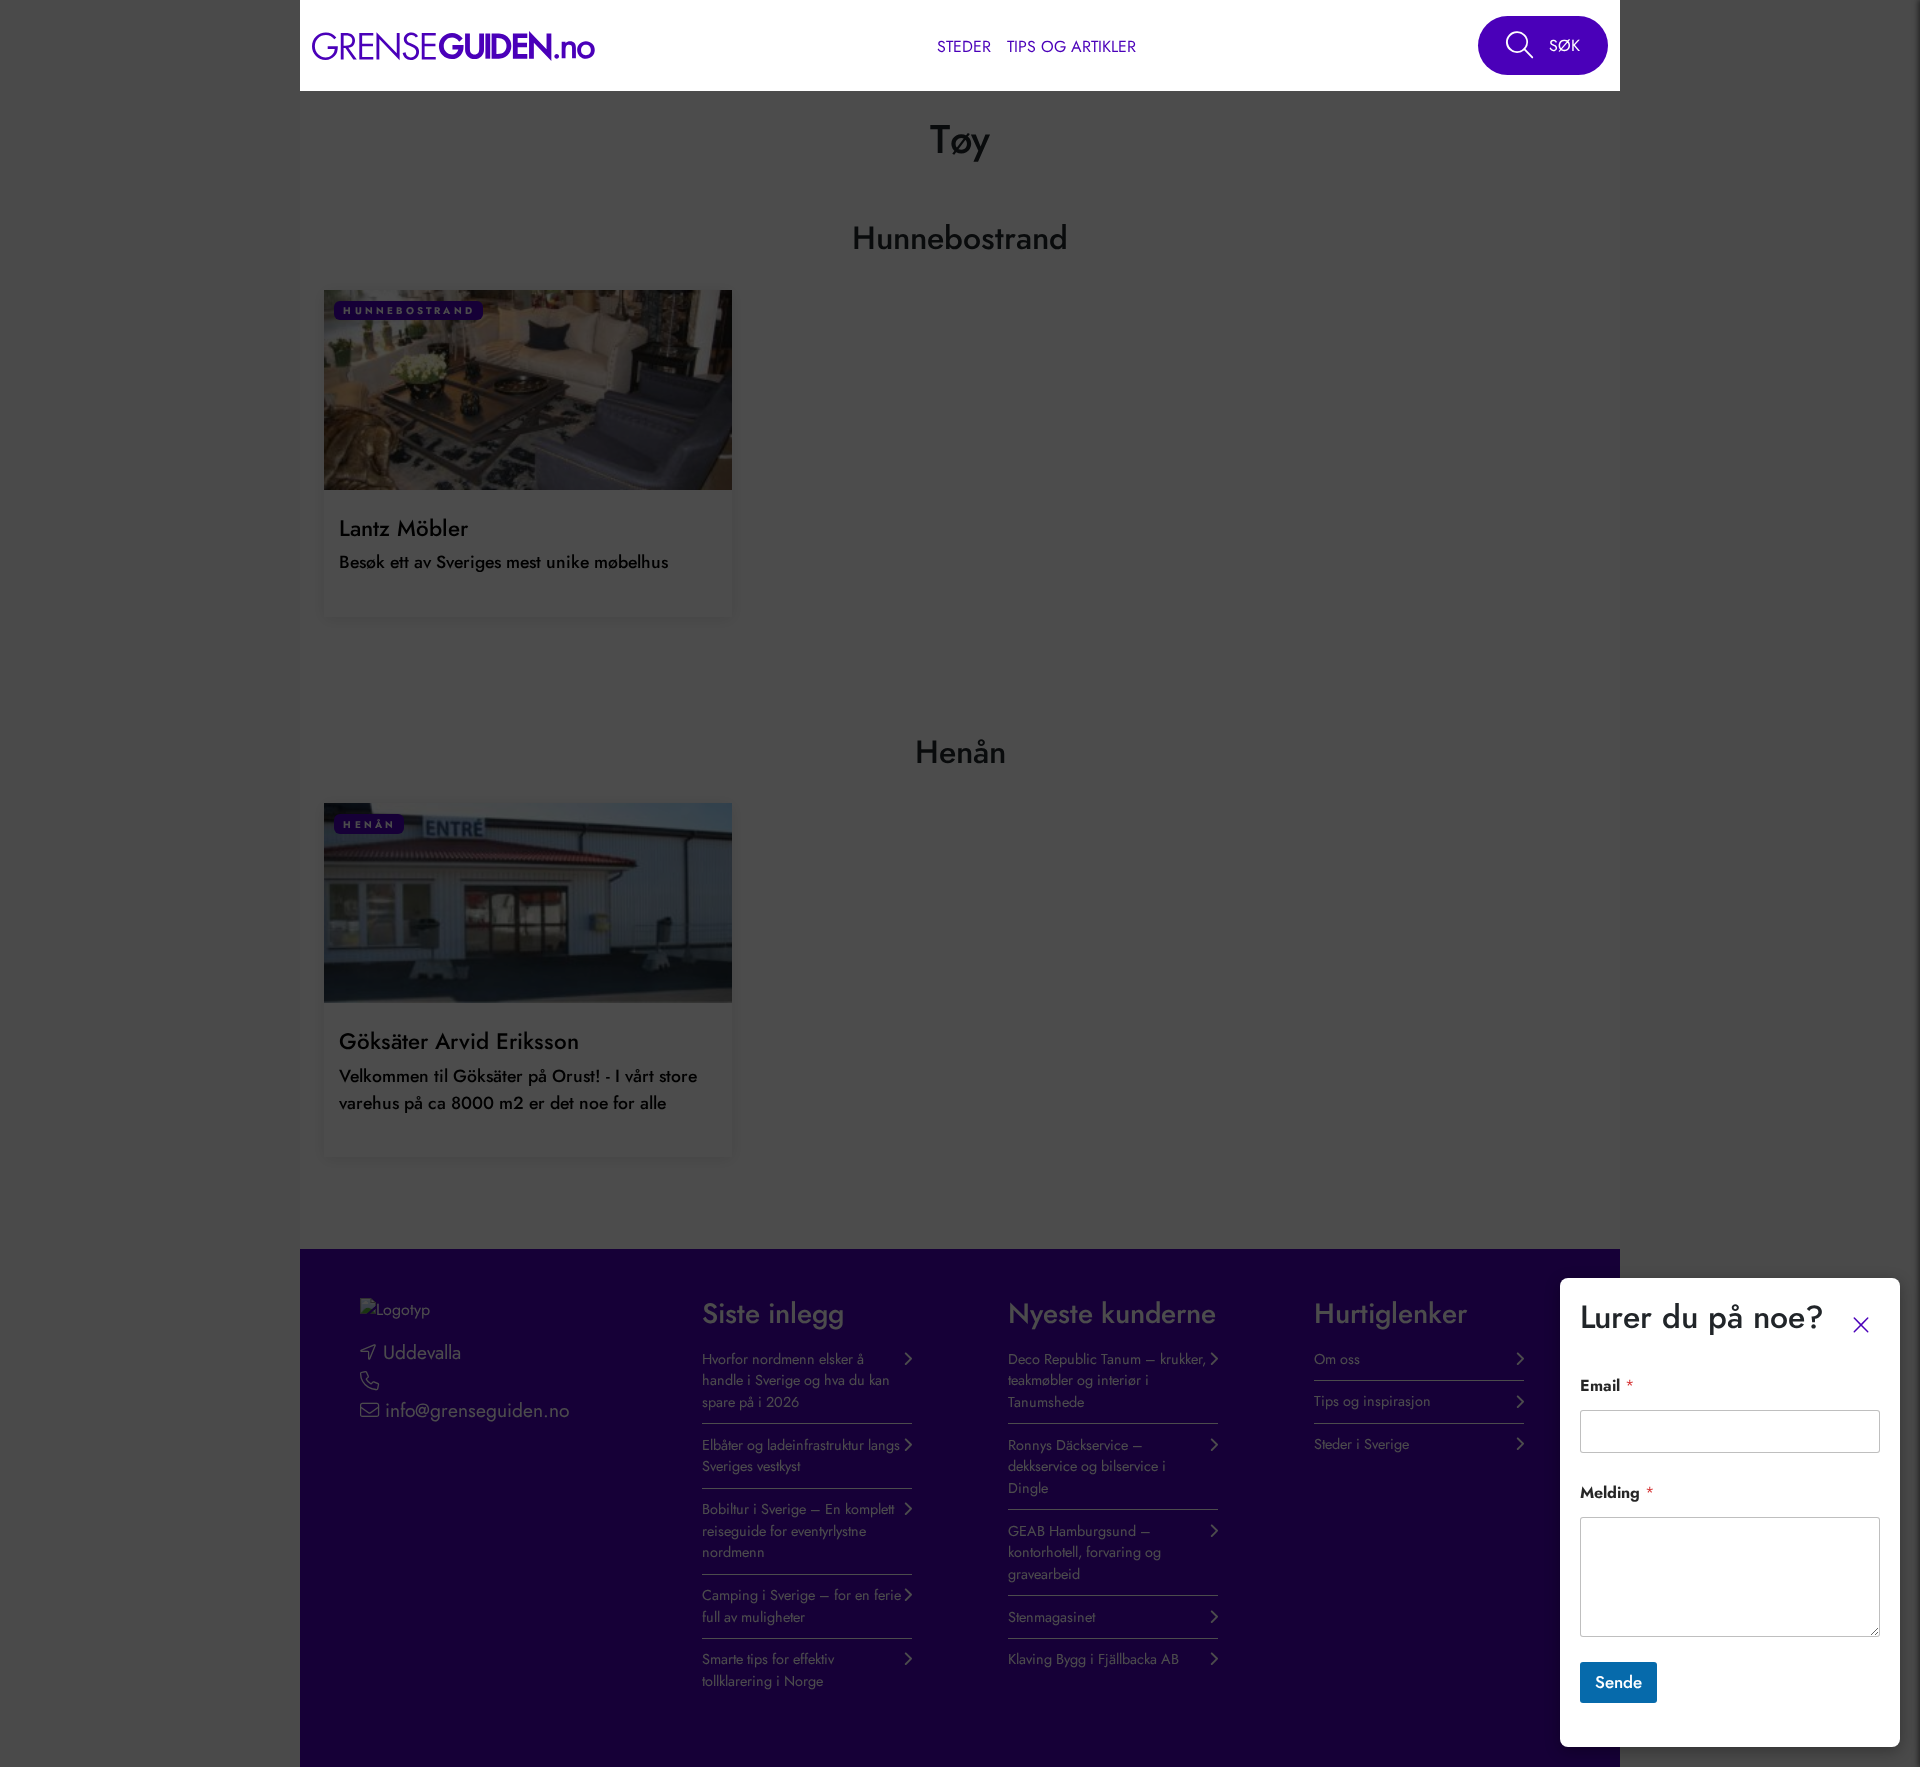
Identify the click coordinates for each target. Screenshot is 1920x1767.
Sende (1618, 1682)
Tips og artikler (1071, 46)
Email (1607, 1385)
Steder (964, 46)
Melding (1617, 1492)
